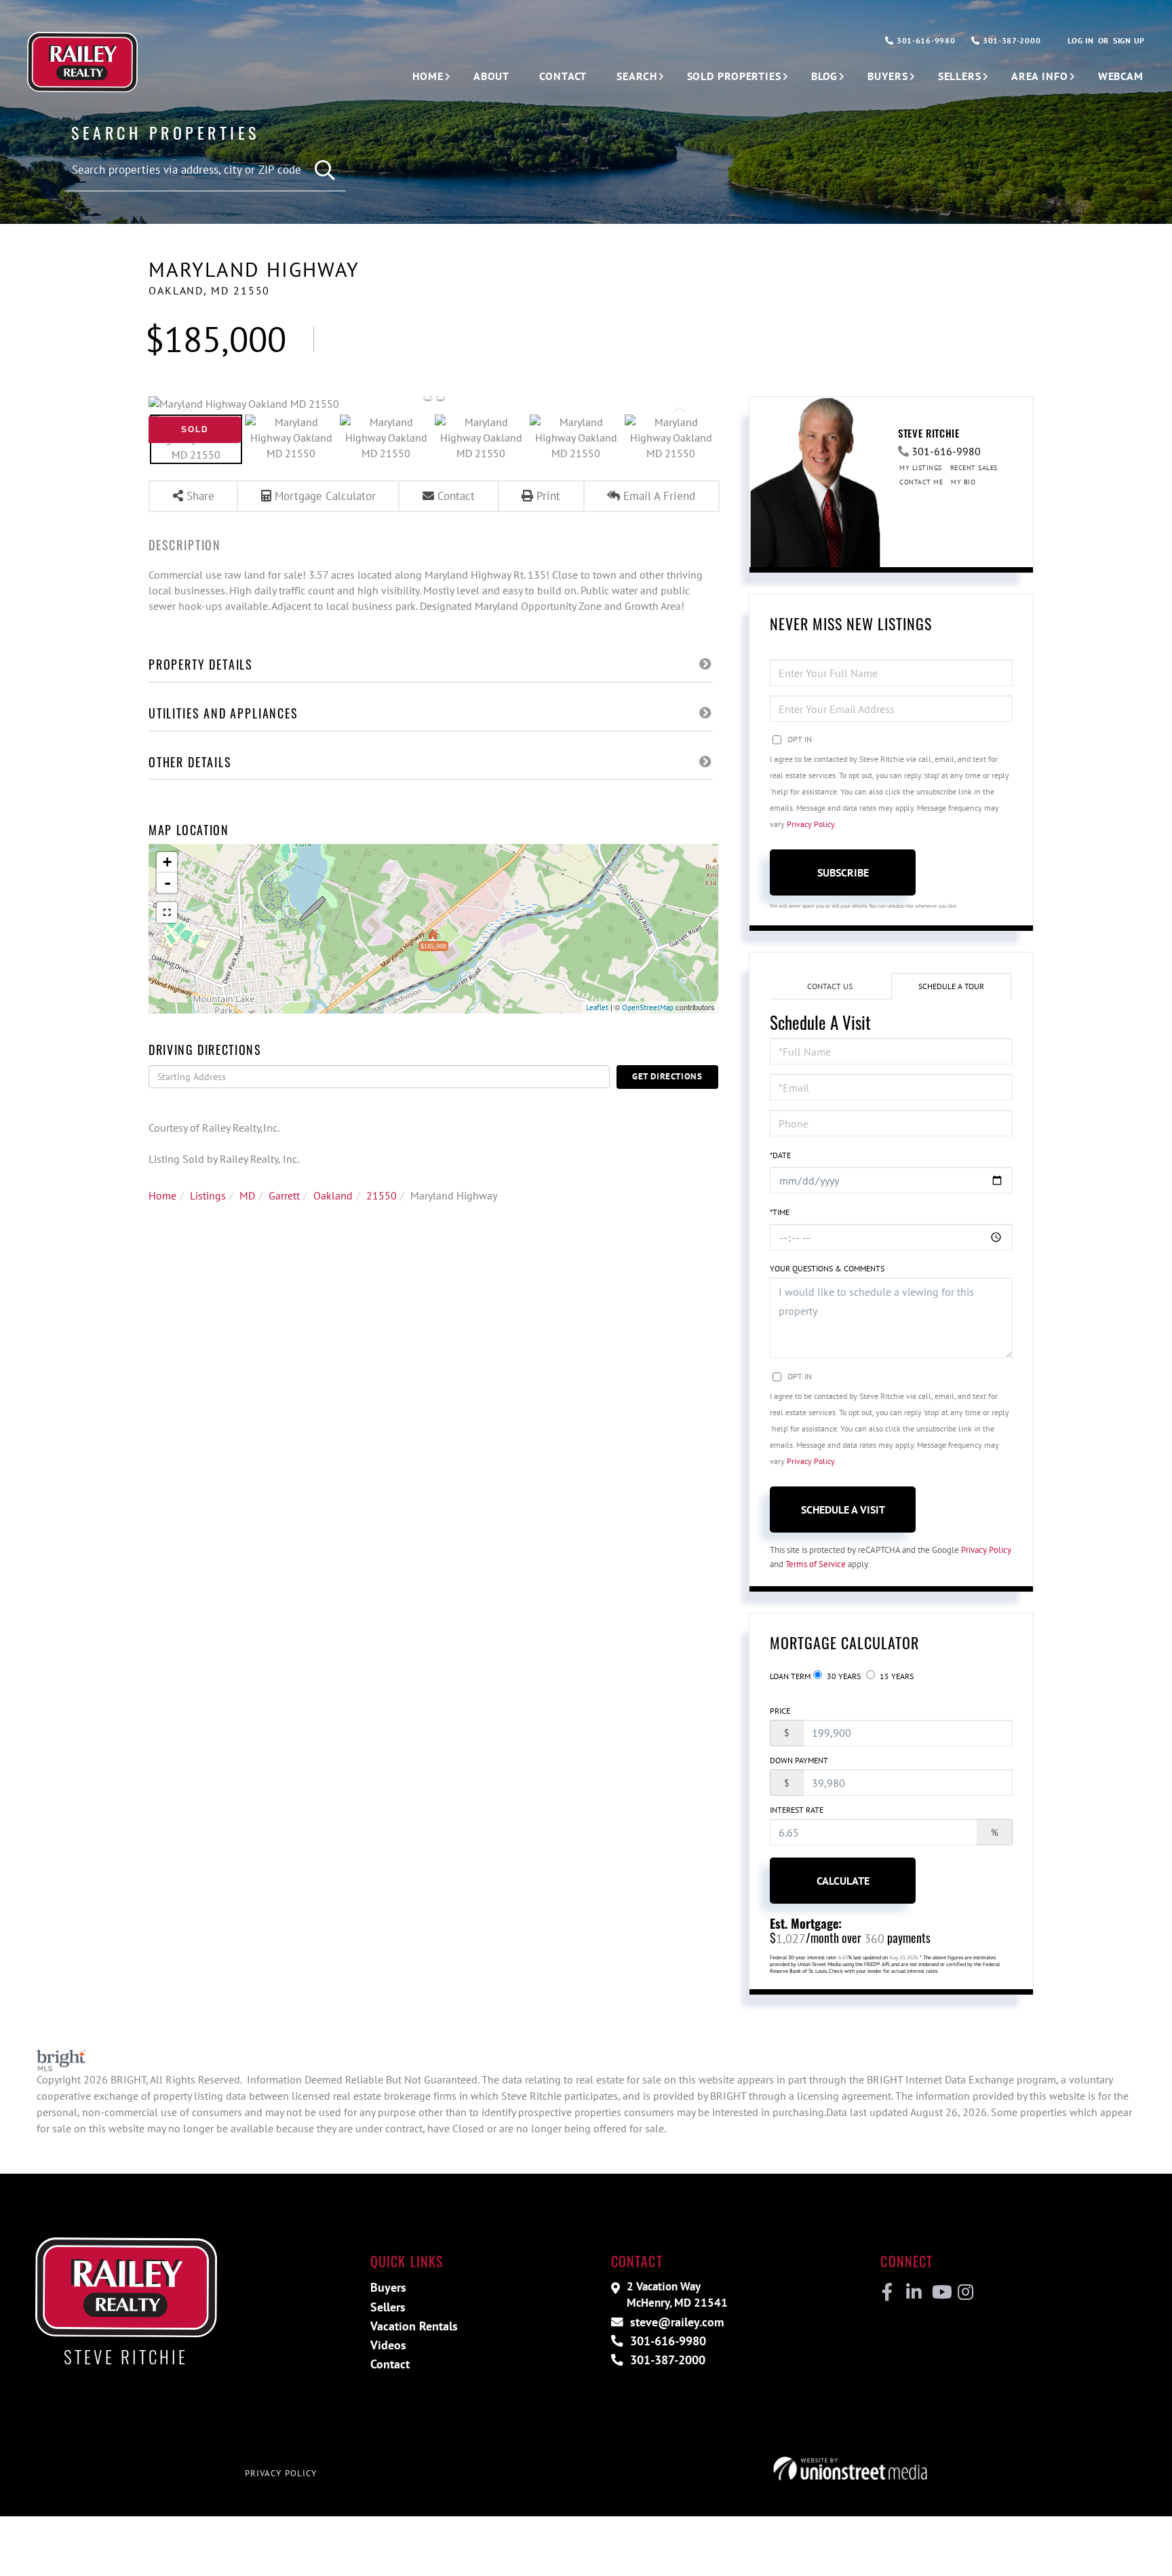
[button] (325, 171)
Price (780, 1711)
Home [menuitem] (428, 76)
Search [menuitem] (637, 76)
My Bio (963, 482)
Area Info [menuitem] (1040, 76)
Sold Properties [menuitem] (734, 76)
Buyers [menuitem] (887, 76)
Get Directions (667, 1076)
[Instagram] (965, 2292)
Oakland (333, 1195)
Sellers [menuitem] (960, 76)
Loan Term (790, 1676)
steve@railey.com (675, 2322)
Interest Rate (797, 1810)
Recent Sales (974, 468)
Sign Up (1129, 40)
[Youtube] (939, 2292)
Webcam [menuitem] (1121, 76)
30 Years (843, 1676)
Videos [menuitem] (388, 2345)
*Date (780, 1155)
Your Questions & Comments (827, 1268)
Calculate (843, 1881)
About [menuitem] (491, 76)
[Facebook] (887, 2292)
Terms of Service (816, 1564)
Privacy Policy (810, 824)
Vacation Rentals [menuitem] (414, 2326)
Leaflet (597, 1007)
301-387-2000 (1010, 40)
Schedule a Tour (951, 986)
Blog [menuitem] (825, 76)
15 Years (896, 1676)
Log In (1080, 40)
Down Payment (799, 1760)
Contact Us (830, 986)
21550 (382, 1195)
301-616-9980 (924, 40)
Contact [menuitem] (563, 76)
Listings (208, 1195)
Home (162, 1195)
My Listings (921, 468)
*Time (780, 1212)
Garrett (284, 1195)
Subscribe (843, 872)
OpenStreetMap (648, 1007)
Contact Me (921, 482)
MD (247, 1195)
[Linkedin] (913, 2292)
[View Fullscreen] (167, 912)
